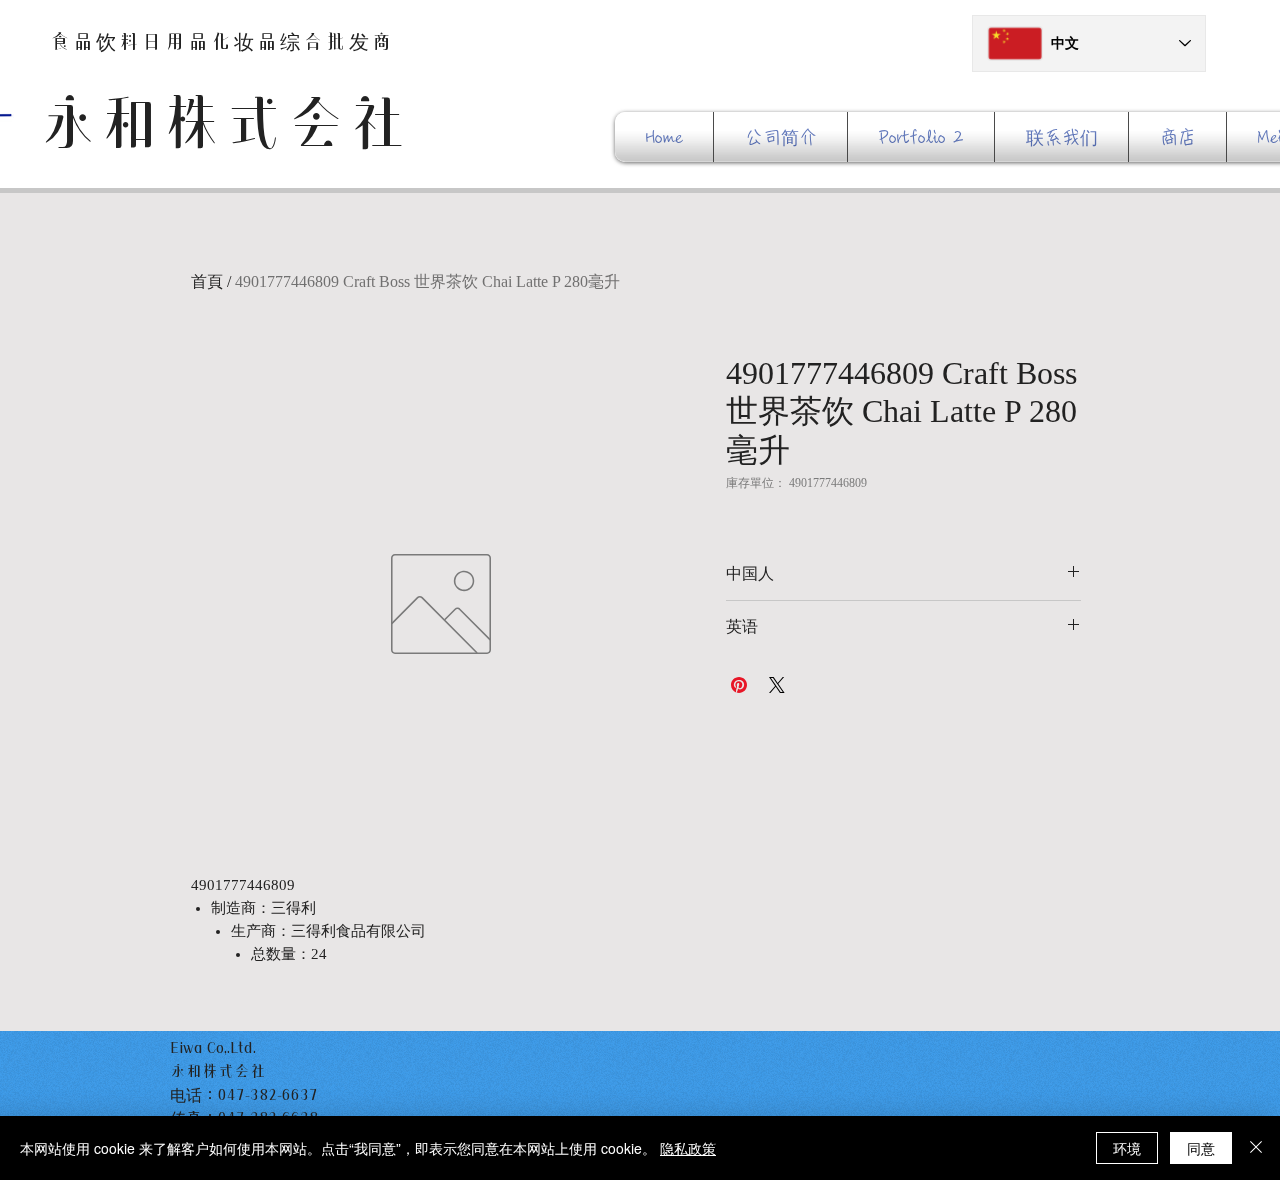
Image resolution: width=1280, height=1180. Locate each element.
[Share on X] (777, 685)
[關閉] (1256, 1148)
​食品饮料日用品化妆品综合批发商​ (222, 41)
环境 (1127, 1148)
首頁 (207, 281)
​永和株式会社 (223, 122)
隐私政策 (688, 1148)
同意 (1201, 1148)
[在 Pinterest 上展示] (739, 685)
